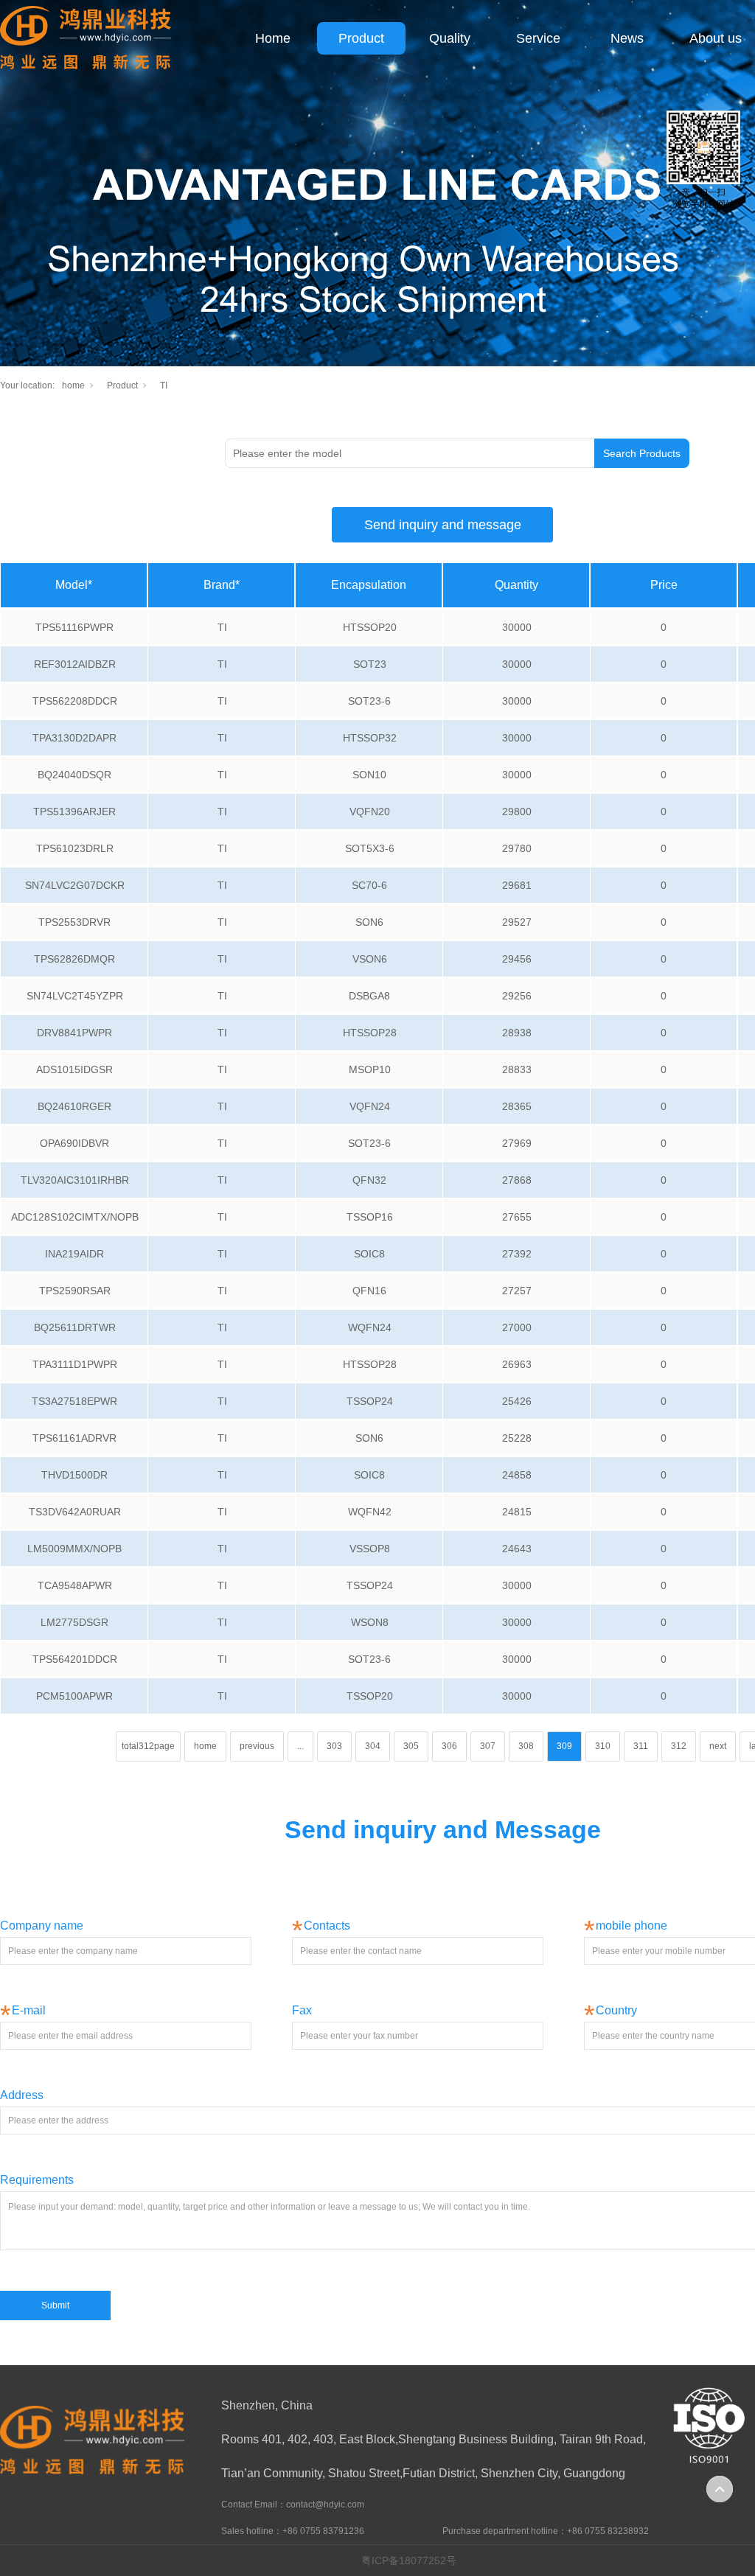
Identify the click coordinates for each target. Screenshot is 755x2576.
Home (273, 38)
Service (538, 38)
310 (603, 1746)
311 (641, 1746)
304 (373, 1746)
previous (257, 1746)
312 (679, 1746)
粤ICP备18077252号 (409, 2561)
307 (488, 1746)
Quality (450, 38)
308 (526, 1746)
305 (411, 1746)
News (627, 38)
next (718, 1746)
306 (449, 1746)
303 (334, 1746)
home (73, 385)
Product (361, 38)
